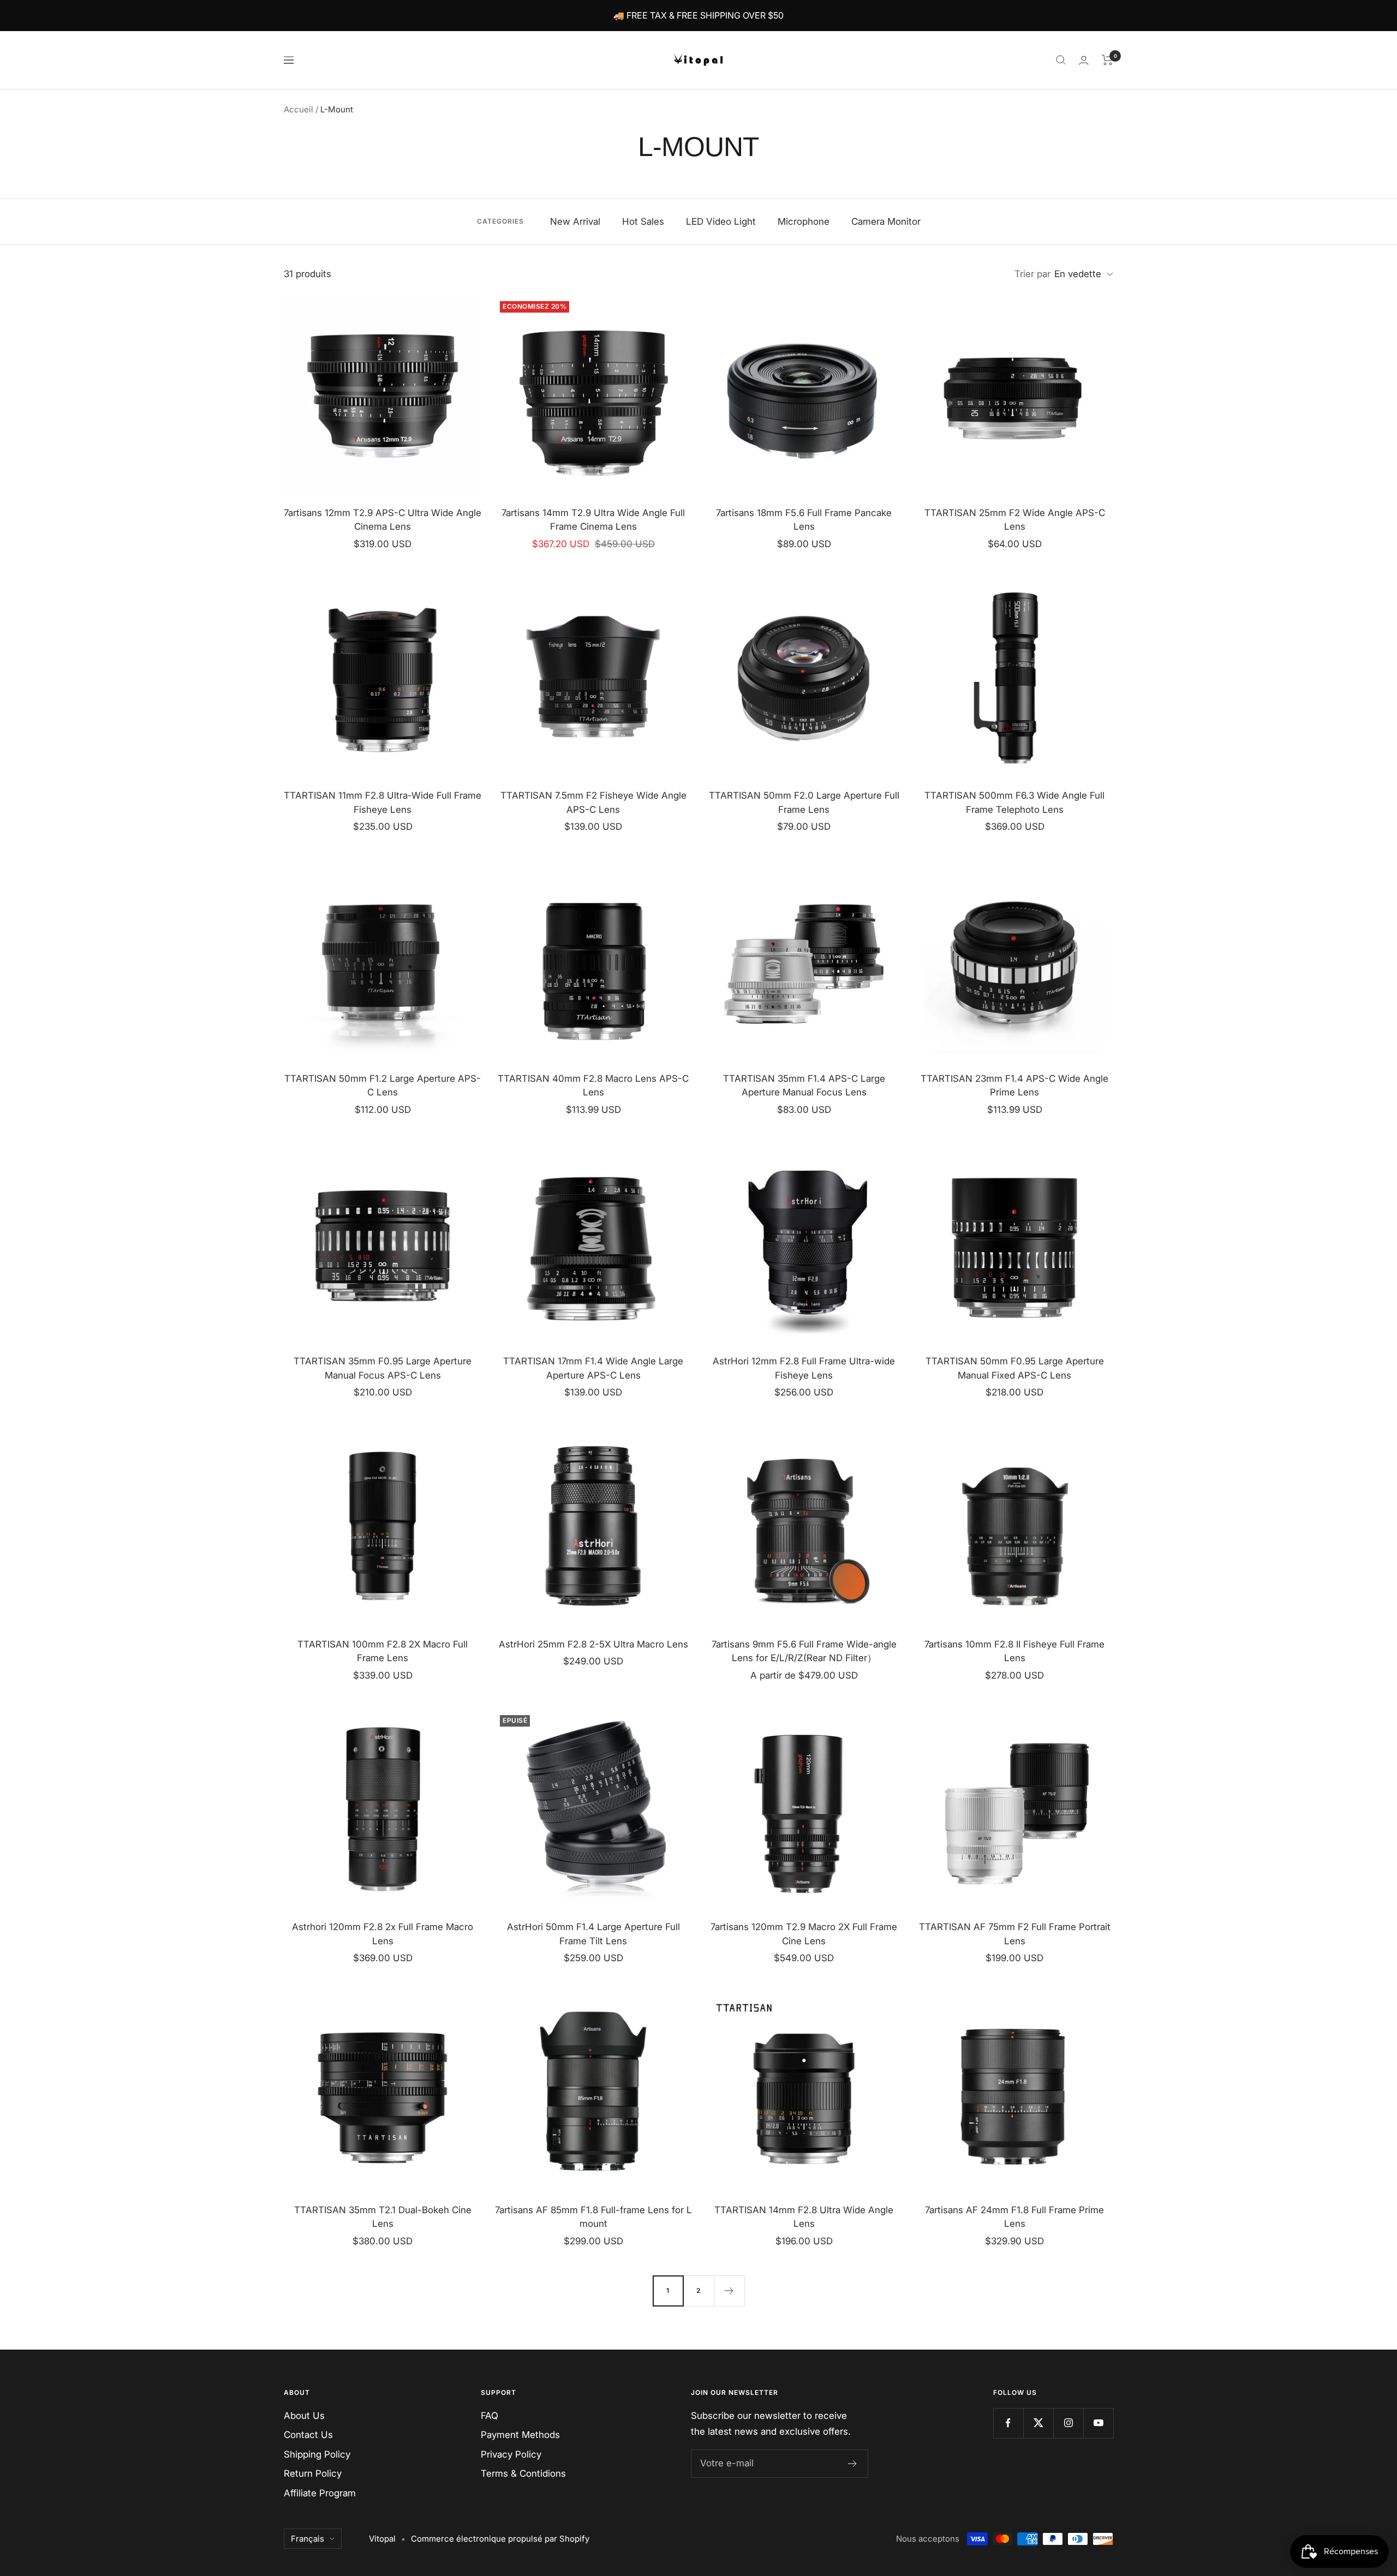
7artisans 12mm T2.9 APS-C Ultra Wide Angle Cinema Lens (383, 520)
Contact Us (308, 2435)
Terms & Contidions (523, 2473)
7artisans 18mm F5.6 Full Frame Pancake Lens (804, 520)
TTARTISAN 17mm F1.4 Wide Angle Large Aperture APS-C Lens (593, 1368)
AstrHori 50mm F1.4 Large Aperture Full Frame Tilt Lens (593, 1934)
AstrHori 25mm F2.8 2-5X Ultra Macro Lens (593, 1644)
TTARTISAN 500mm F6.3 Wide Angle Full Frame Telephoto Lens (1014, 802)
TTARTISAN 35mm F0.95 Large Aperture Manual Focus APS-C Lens (383, 1368)
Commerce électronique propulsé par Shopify (500, 2539)
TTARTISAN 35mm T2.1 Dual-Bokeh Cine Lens (383, 2217)
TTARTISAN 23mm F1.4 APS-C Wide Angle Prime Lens (1014, 1086)
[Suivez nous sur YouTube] (1098, 2423)
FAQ (489, 2416)
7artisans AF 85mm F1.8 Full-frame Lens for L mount (593, 2217)
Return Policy (313, 2473)
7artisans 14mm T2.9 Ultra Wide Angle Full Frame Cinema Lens (593, 520)
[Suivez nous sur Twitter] (1038, 2423)
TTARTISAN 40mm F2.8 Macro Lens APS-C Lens (593, 1086)
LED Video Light (721, 221)
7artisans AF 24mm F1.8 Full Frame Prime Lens (1014, 2217)
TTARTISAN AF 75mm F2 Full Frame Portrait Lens (1015, 1934)
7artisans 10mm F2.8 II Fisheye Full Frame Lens (1014, 1651)
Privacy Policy (511, 2454)
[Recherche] (1061, 60)
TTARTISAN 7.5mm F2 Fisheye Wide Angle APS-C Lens (593, 802)
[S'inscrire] (853, 2464)
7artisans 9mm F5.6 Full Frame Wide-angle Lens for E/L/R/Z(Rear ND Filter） (804, 1651)
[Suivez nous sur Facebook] (1008, 2423)
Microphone (804, 221)
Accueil (298, 109)
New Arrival (575, 221)
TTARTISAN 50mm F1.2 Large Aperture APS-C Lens (383, 1086)
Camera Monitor (886, 221)
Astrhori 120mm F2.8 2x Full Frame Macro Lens (383, 1934)
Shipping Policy (317, 2454)
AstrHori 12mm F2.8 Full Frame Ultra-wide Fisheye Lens (804, 1368)
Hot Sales (643, 221)
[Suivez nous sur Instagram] (1068, 2423)
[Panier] (1108, 60)
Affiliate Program (320, 2493)
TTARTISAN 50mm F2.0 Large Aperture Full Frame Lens (804, 802)
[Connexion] (1084, 60)
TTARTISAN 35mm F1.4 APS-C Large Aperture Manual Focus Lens (804, 1086)
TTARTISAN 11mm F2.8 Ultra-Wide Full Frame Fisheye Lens (383, 802)
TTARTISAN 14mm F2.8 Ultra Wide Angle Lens (804, 2217)
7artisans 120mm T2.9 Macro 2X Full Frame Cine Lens (804, 1934)
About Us (304, 2416)
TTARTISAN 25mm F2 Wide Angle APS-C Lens (1015, 520)
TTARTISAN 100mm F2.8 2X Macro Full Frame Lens (383, 1651)
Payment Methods (520, 2435)
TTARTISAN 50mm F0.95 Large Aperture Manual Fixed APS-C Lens (1015, 1368)
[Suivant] (729, 2291)
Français (308, 2539)
